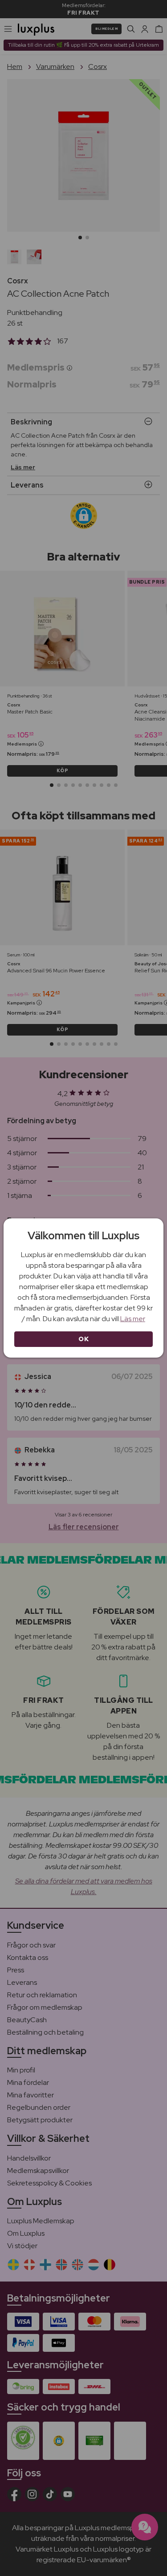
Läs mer (133, 1319)
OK (83, 1339)
